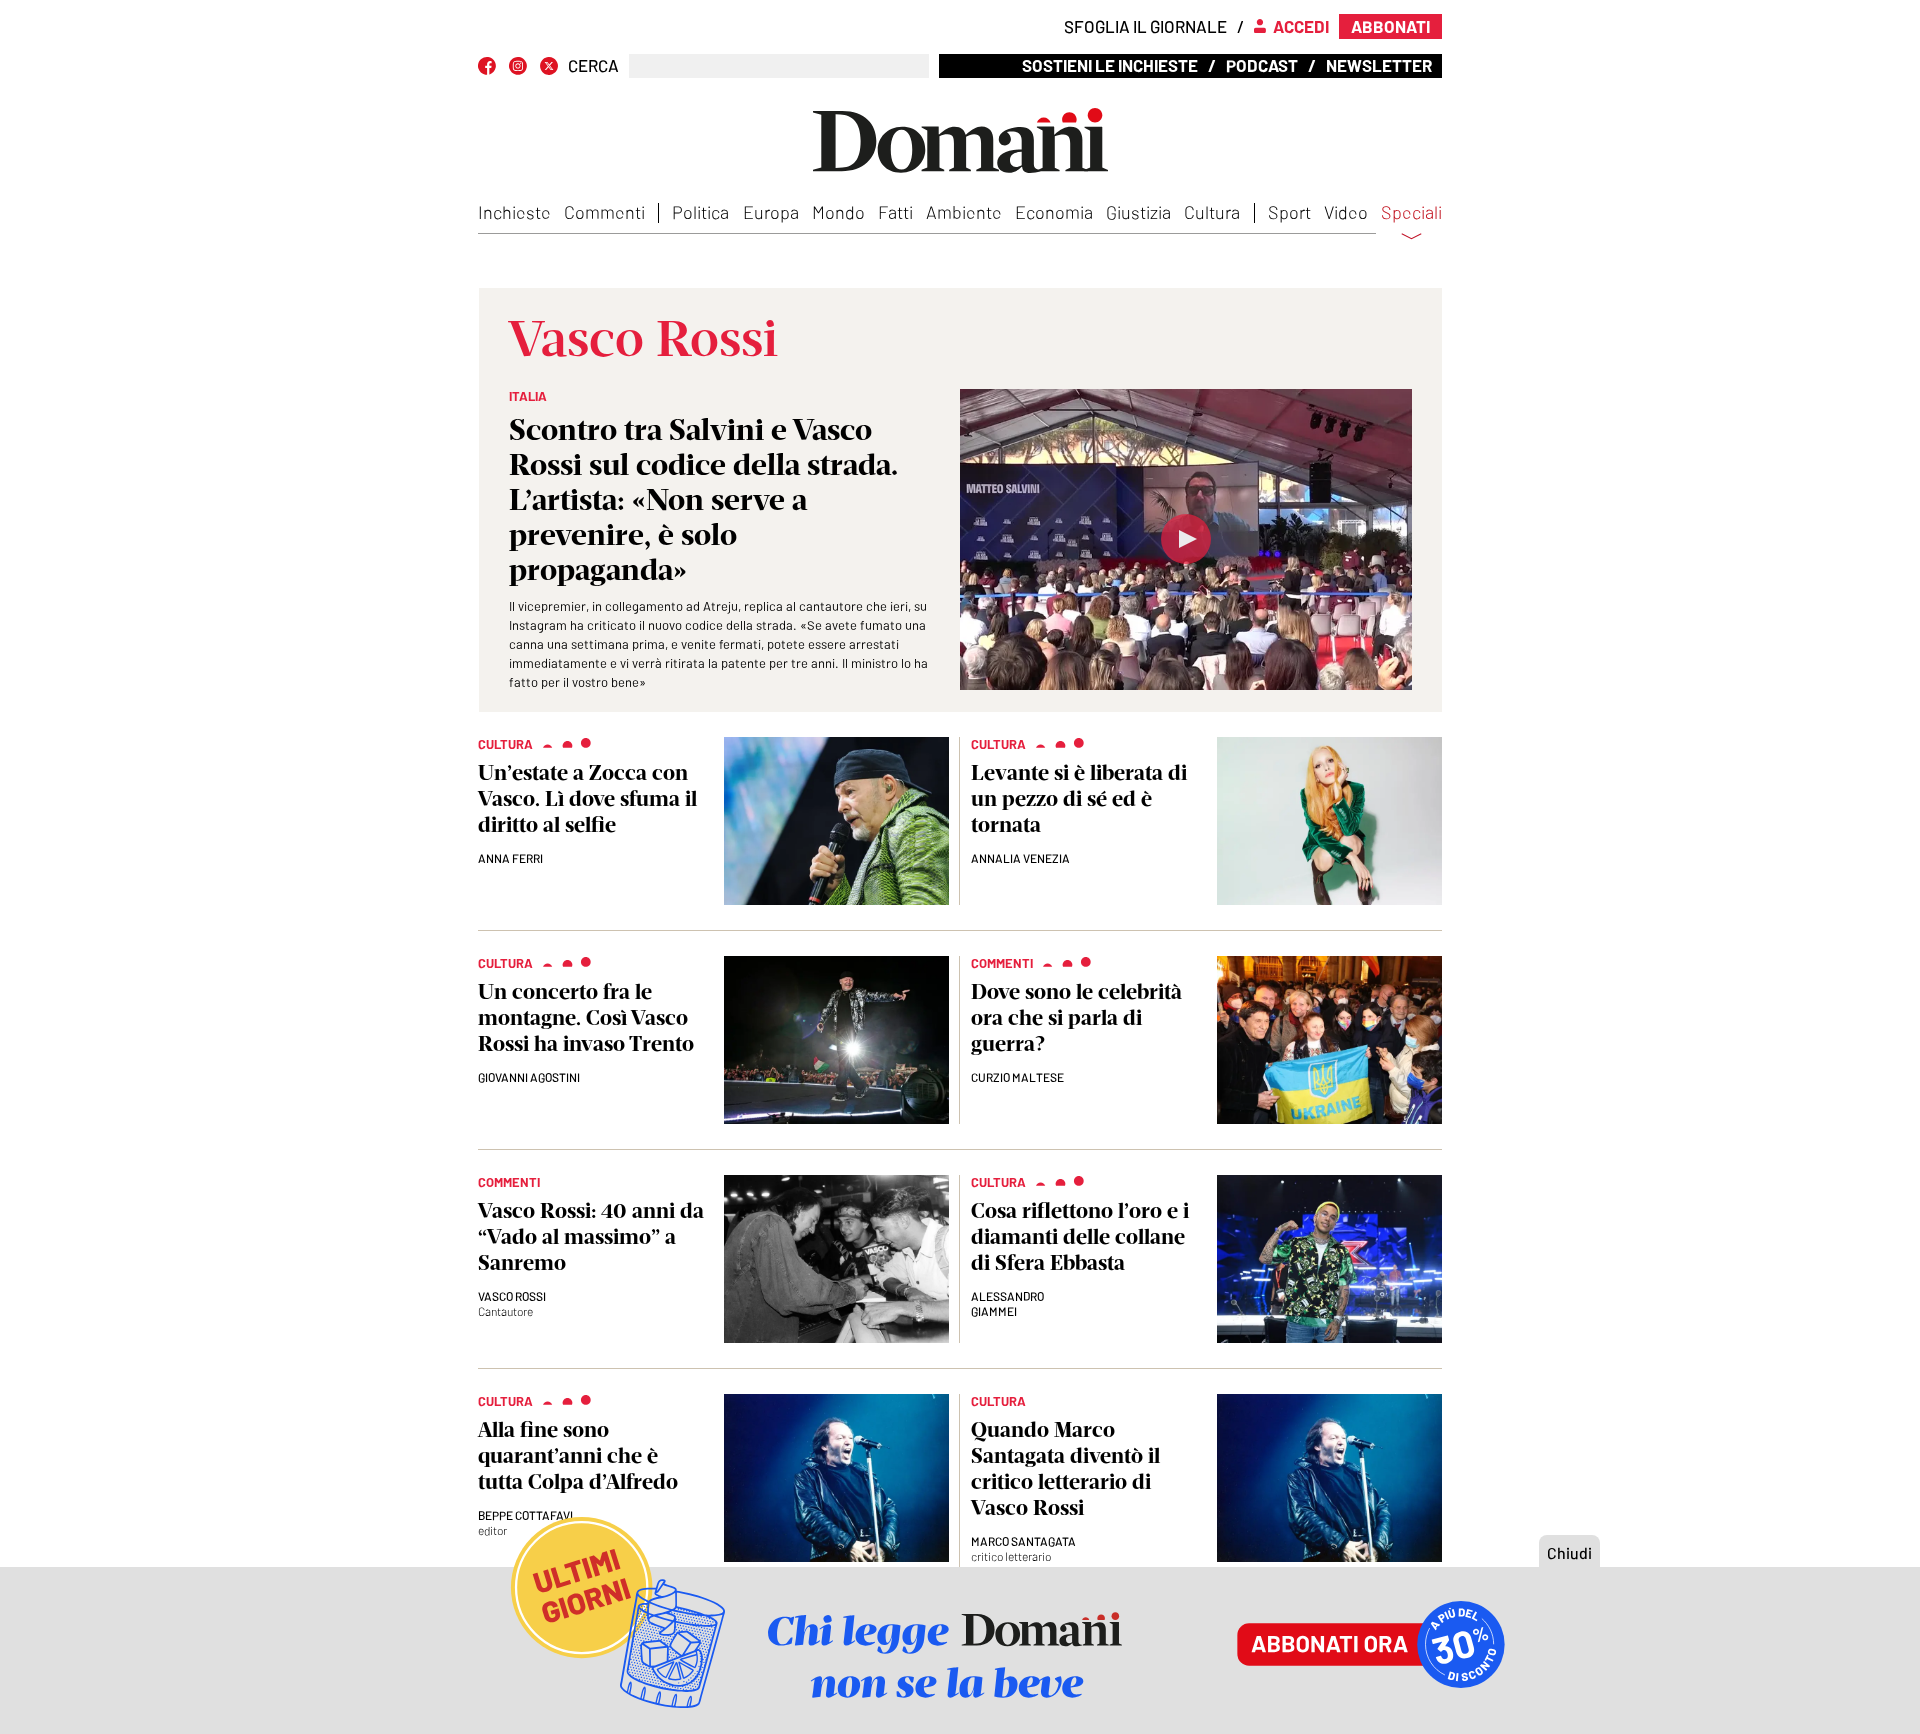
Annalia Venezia (1020, 858)
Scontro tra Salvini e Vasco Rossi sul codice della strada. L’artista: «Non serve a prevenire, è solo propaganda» (703, 499)
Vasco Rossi (512, 1296)
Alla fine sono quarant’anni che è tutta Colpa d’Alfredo (578, 1455)
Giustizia (1138, 212)
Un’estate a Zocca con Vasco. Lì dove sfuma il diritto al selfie (587, 798)
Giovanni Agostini (529, 1077)
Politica (700, 212)
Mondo (838, 212)
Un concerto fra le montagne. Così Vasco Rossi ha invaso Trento (586, 1017)
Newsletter (1379, 65)
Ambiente (964, 212)
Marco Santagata (1023, 1541)
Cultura (1212, 212)
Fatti (895, 212)
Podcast (1262, 65)
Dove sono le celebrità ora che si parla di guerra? (1076, 1017)
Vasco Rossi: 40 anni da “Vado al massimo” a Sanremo (591, 1236)
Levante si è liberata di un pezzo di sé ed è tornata (1079, 798)
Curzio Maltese (1017, 1077)
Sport (1289, 212)
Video (1346, 212)
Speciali (1411, 213)
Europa (771, 212)
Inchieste (514, 212)
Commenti (604, 212)
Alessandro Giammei (1007, 1303)
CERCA (593, 65)
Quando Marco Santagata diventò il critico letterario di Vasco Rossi (1065, 1468)
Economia (1054, 212)
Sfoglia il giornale (1145, 26)
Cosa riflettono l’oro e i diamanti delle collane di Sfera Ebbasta (1080, 1236)
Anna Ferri (510, 858)
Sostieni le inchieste (1110, 65)
